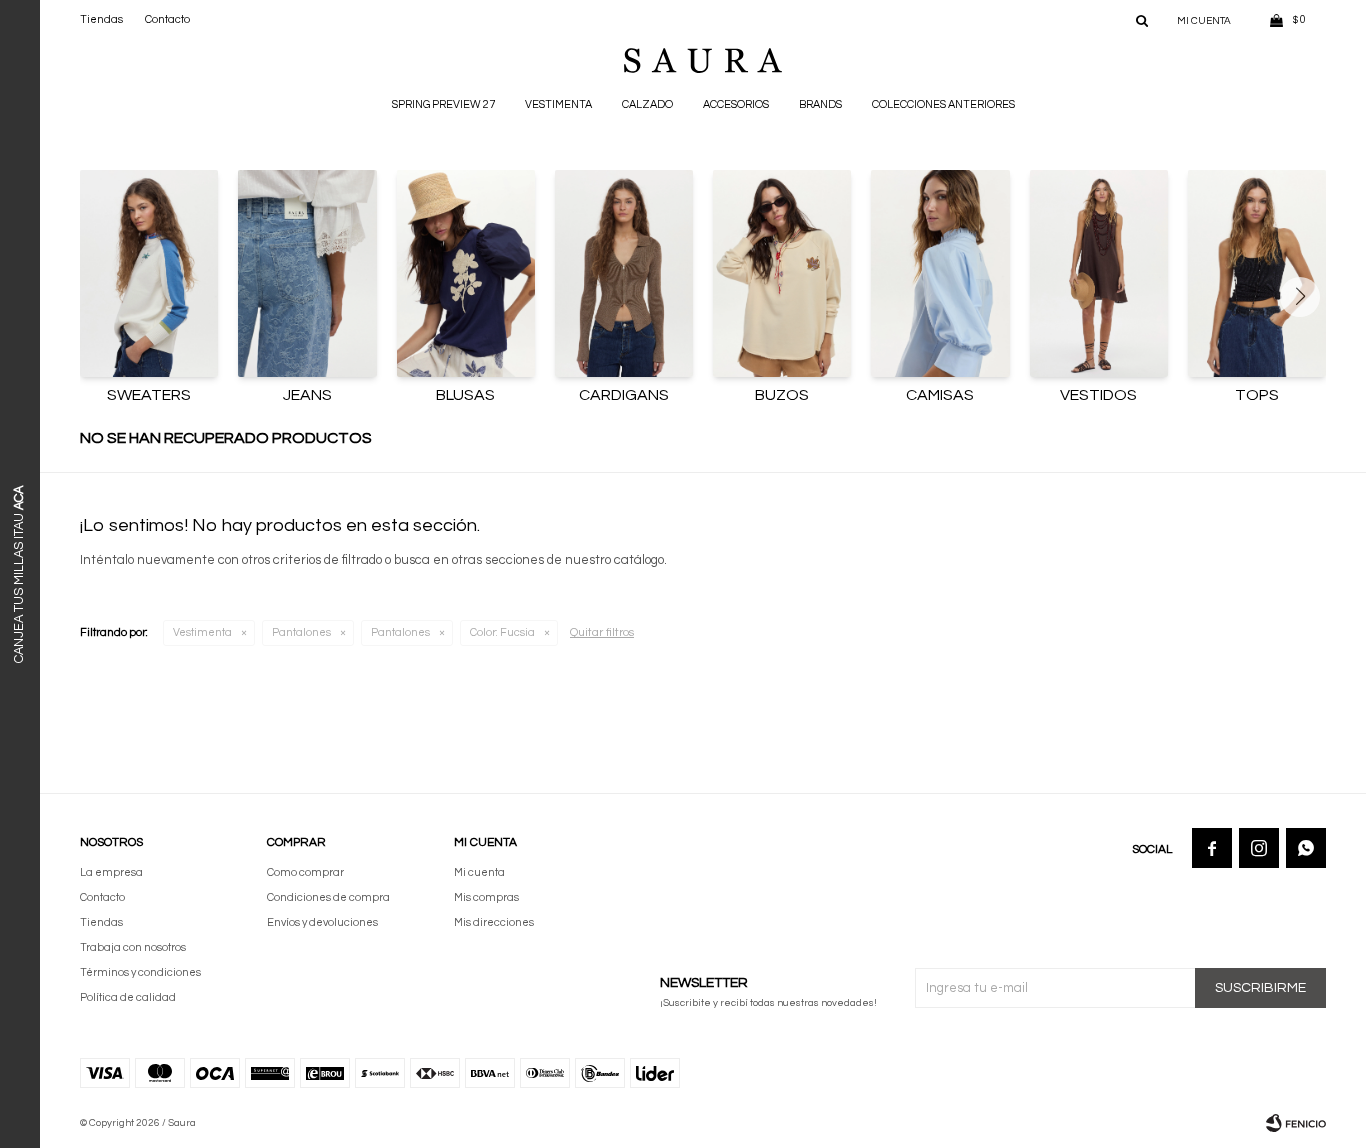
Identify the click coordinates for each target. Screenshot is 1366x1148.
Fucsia (502, 632)
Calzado (647, 104)
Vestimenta (558, 104)
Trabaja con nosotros (133, 947)
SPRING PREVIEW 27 (443, 104)
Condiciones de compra (328, 897)
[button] (1142, 20)
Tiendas (101, 19)
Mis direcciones (494, 922)
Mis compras (486, 897)
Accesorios (736, 104)
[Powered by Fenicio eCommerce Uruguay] (1296, 1123)
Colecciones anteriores (943, 104)
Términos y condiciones (140, 972)
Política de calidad (128, 997)
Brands (820, 104)
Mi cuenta (479, 872)
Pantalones (301, 632)
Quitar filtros (602, 632)
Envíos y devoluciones (322, 922)
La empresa (111, 872)
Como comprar (305, 872)
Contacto (167, 19)
